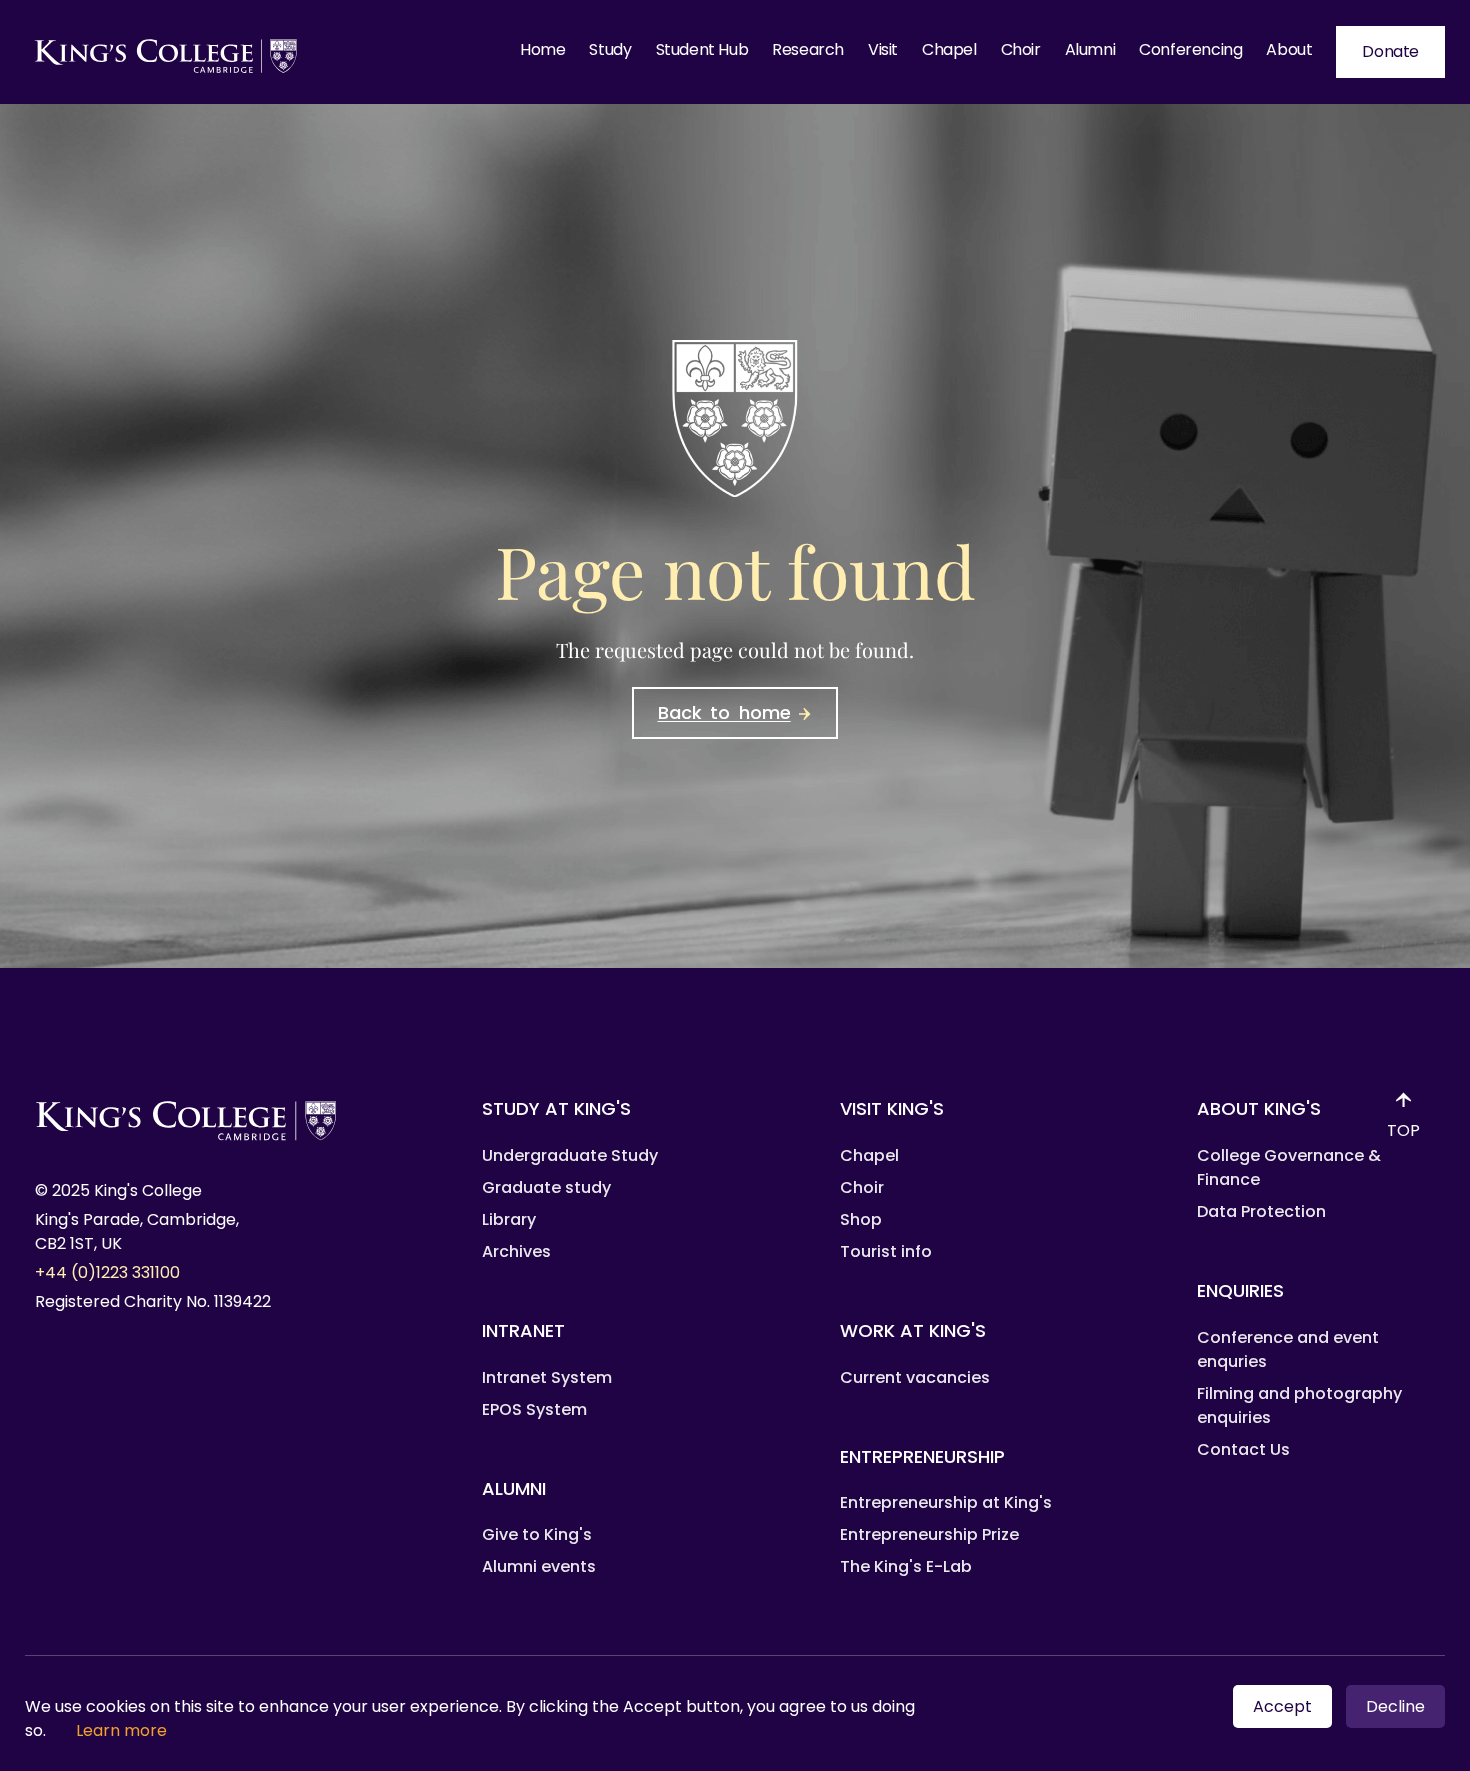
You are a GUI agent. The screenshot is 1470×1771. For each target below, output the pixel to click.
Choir (1021, 49)
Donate (1390, 51)
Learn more (121, 1730)
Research (808, 49)
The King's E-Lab (906, 1566)
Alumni (1090, 49)
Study (610, 49)
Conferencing (1190, 49)
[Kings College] (167, 52)
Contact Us (1243, 1449)
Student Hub (702, 49)
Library (509, 1219)
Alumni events (539, 1566)
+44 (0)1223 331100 (107, 1272)
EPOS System (534, 1409)
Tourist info (886, 1251)
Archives (516, 1251)
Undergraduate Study (570, 1155)
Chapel (949, 49)
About (1289, 49)
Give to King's (537, 1534)
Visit (883, 49)
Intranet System (547, 1377)
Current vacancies (915, 1377)
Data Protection (1261, 1211)
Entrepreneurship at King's (946, 1502)
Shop (861, 1219)
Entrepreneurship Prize (929, 1534)
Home (542, 49)
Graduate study (546, 1187)
